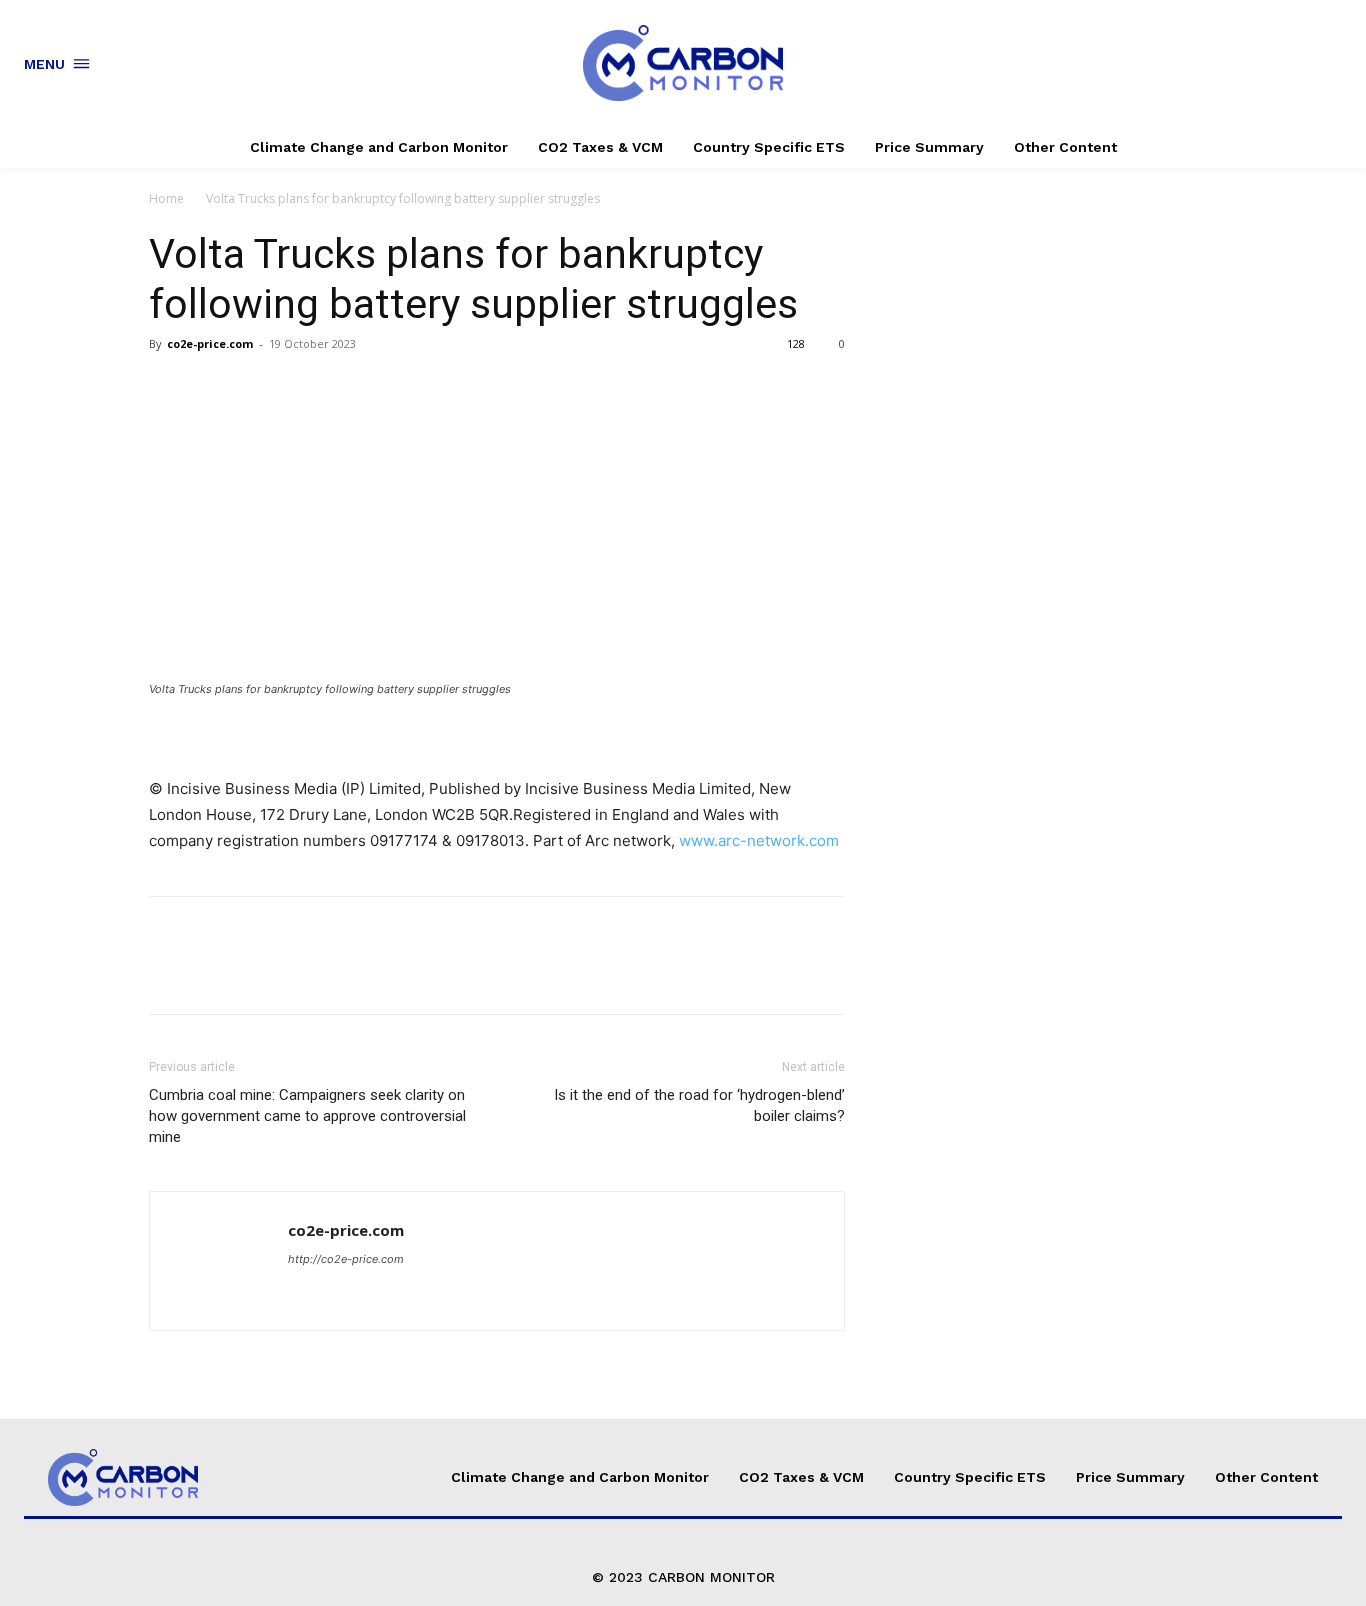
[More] (354, 389)
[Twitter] (215, 389)
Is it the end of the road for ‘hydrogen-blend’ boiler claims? (699, 1105)
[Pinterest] (261, 389)
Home (166, 198)
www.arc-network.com (759, 840)
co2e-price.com (210, 343)
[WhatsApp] (307, 389)
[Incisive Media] (497, 737)
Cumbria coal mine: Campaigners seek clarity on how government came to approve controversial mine (307, 1116)
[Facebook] (169, 389)
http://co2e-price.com (346, 1259)
